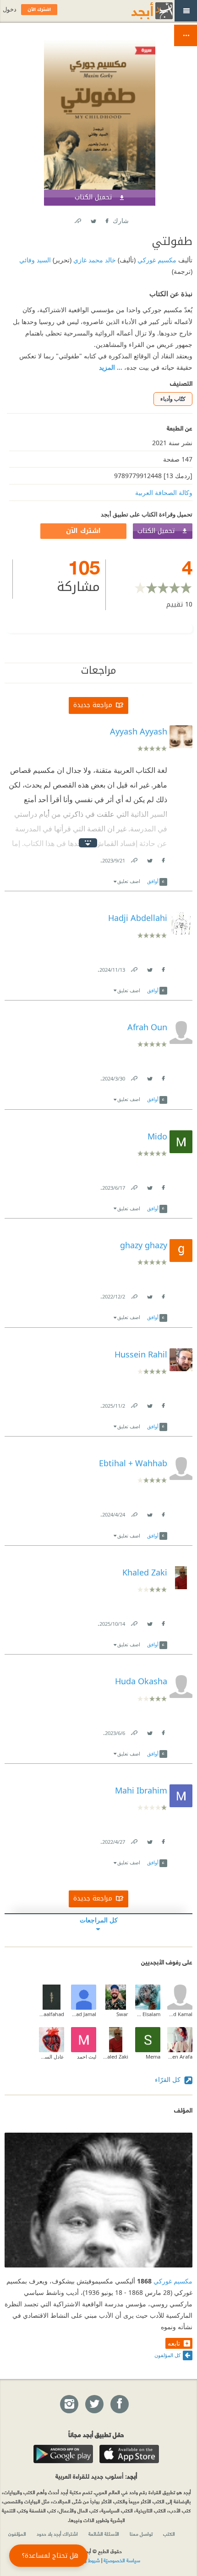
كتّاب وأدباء (173, 399)
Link (134, 859)
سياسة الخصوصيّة (122, 2560)
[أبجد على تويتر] (94, 2405)
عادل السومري (52, 2057)
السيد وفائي (35, 260)
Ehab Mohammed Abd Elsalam (148, 2014)
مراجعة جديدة (93, 705)
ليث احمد (87, 2057)
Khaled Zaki (116, 2057)
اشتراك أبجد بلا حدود (57, 2533)
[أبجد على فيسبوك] (119, 2405)
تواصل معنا (141, 2533)
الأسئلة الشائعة (104, 2533)
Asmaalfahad (52, 2014)
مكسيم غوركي (156, 260)
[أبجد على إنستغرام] (69, 2405)
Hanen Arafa (180, 2057)
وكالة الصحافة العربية (164, 492)
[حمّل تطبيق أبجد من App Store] (129, 2454)
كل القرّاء (169, 2079)
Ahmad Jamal (84, 2014)
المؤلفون (17, 2533)
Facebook (106, 219)
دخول (10, 9)
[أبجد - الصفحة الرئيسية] (141, 11)
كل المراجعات (99, 1920)
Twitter (93, 219)
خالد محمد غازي (94, 260)
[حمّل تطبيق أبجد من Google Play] (63, 2454)
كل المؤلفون (167, 2355)
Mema (153, 2057)
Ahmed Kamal (180, 2014)
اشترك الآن (83, 531)
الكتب (169, 2533)
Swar (122, 2014)
